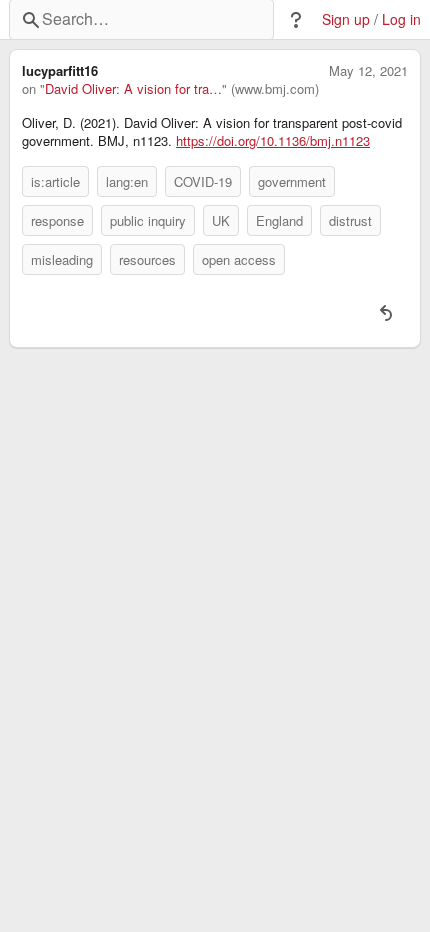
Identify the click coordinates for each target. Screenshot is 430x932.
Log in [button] (401, 19)
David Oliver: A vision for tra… (133, 89)
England (279, 220)
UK (221, 220)
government (292, 181)
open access (239, 259)
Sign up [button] (346, 19)
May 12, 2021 (368, 71)
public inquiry (148, 220)
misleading (62, 259)
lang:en (127, 181)
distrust (350, 220)
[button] (296, 20)
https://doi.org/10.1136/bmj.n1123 (273, 141)
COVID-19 (203, 181)
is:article (55, 181)
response (57, 220)
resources (147, 259)
